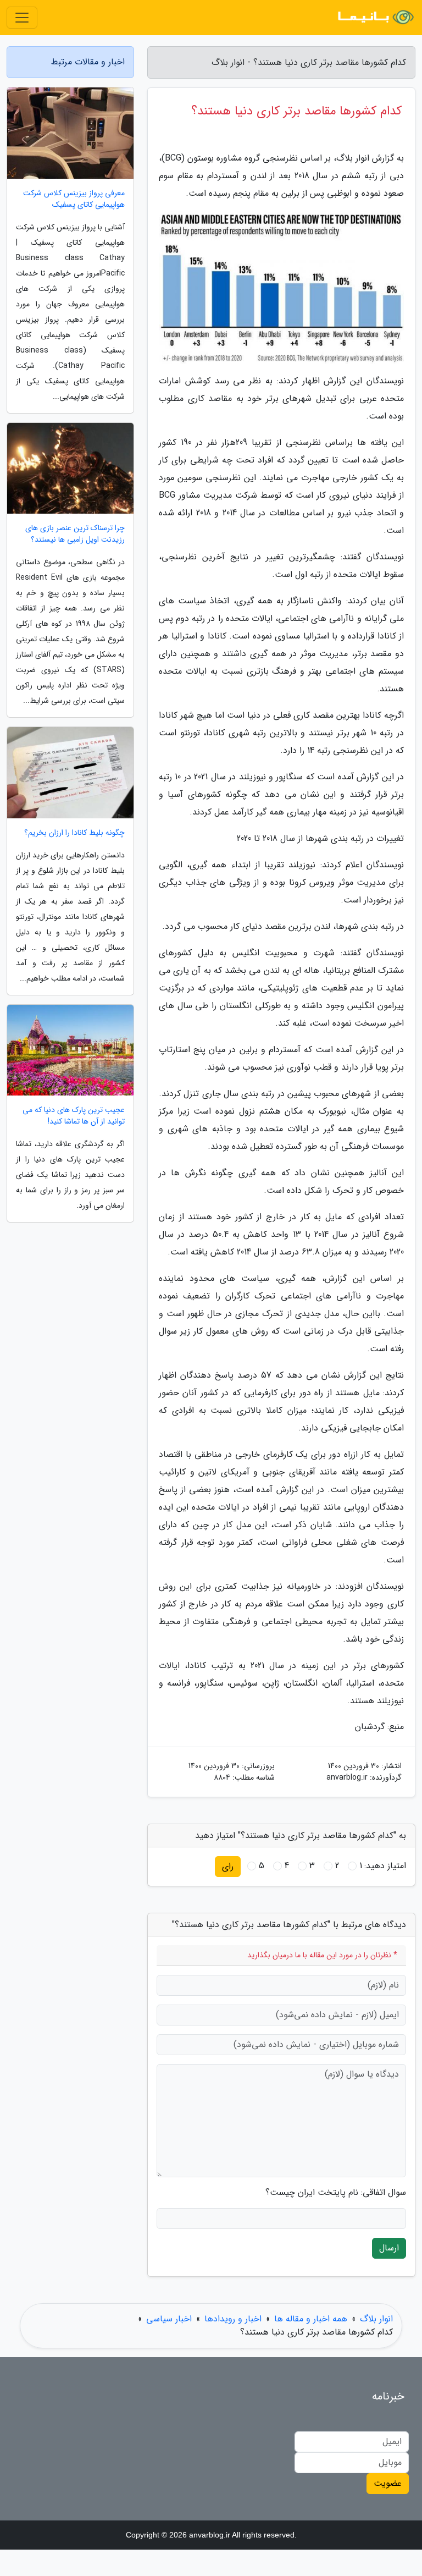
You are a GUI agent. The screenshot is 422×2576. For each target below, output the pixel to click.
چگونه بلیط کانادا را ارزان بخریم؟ (74, 833)
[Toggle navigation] (22, 18)
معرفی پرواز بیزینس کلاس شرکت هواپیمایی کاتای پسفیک (74, 199)
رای (228, 1866)
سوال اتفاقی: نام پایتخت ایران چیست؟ (336, 2193)
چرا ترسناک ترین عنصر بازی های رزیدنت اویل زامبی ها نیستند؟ (75, 534)
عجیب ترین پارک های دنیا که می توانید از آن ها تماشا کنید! (74, 1116)
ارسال (389, 2248)
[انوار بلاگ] (375, 18)
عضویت (388, 2483)
